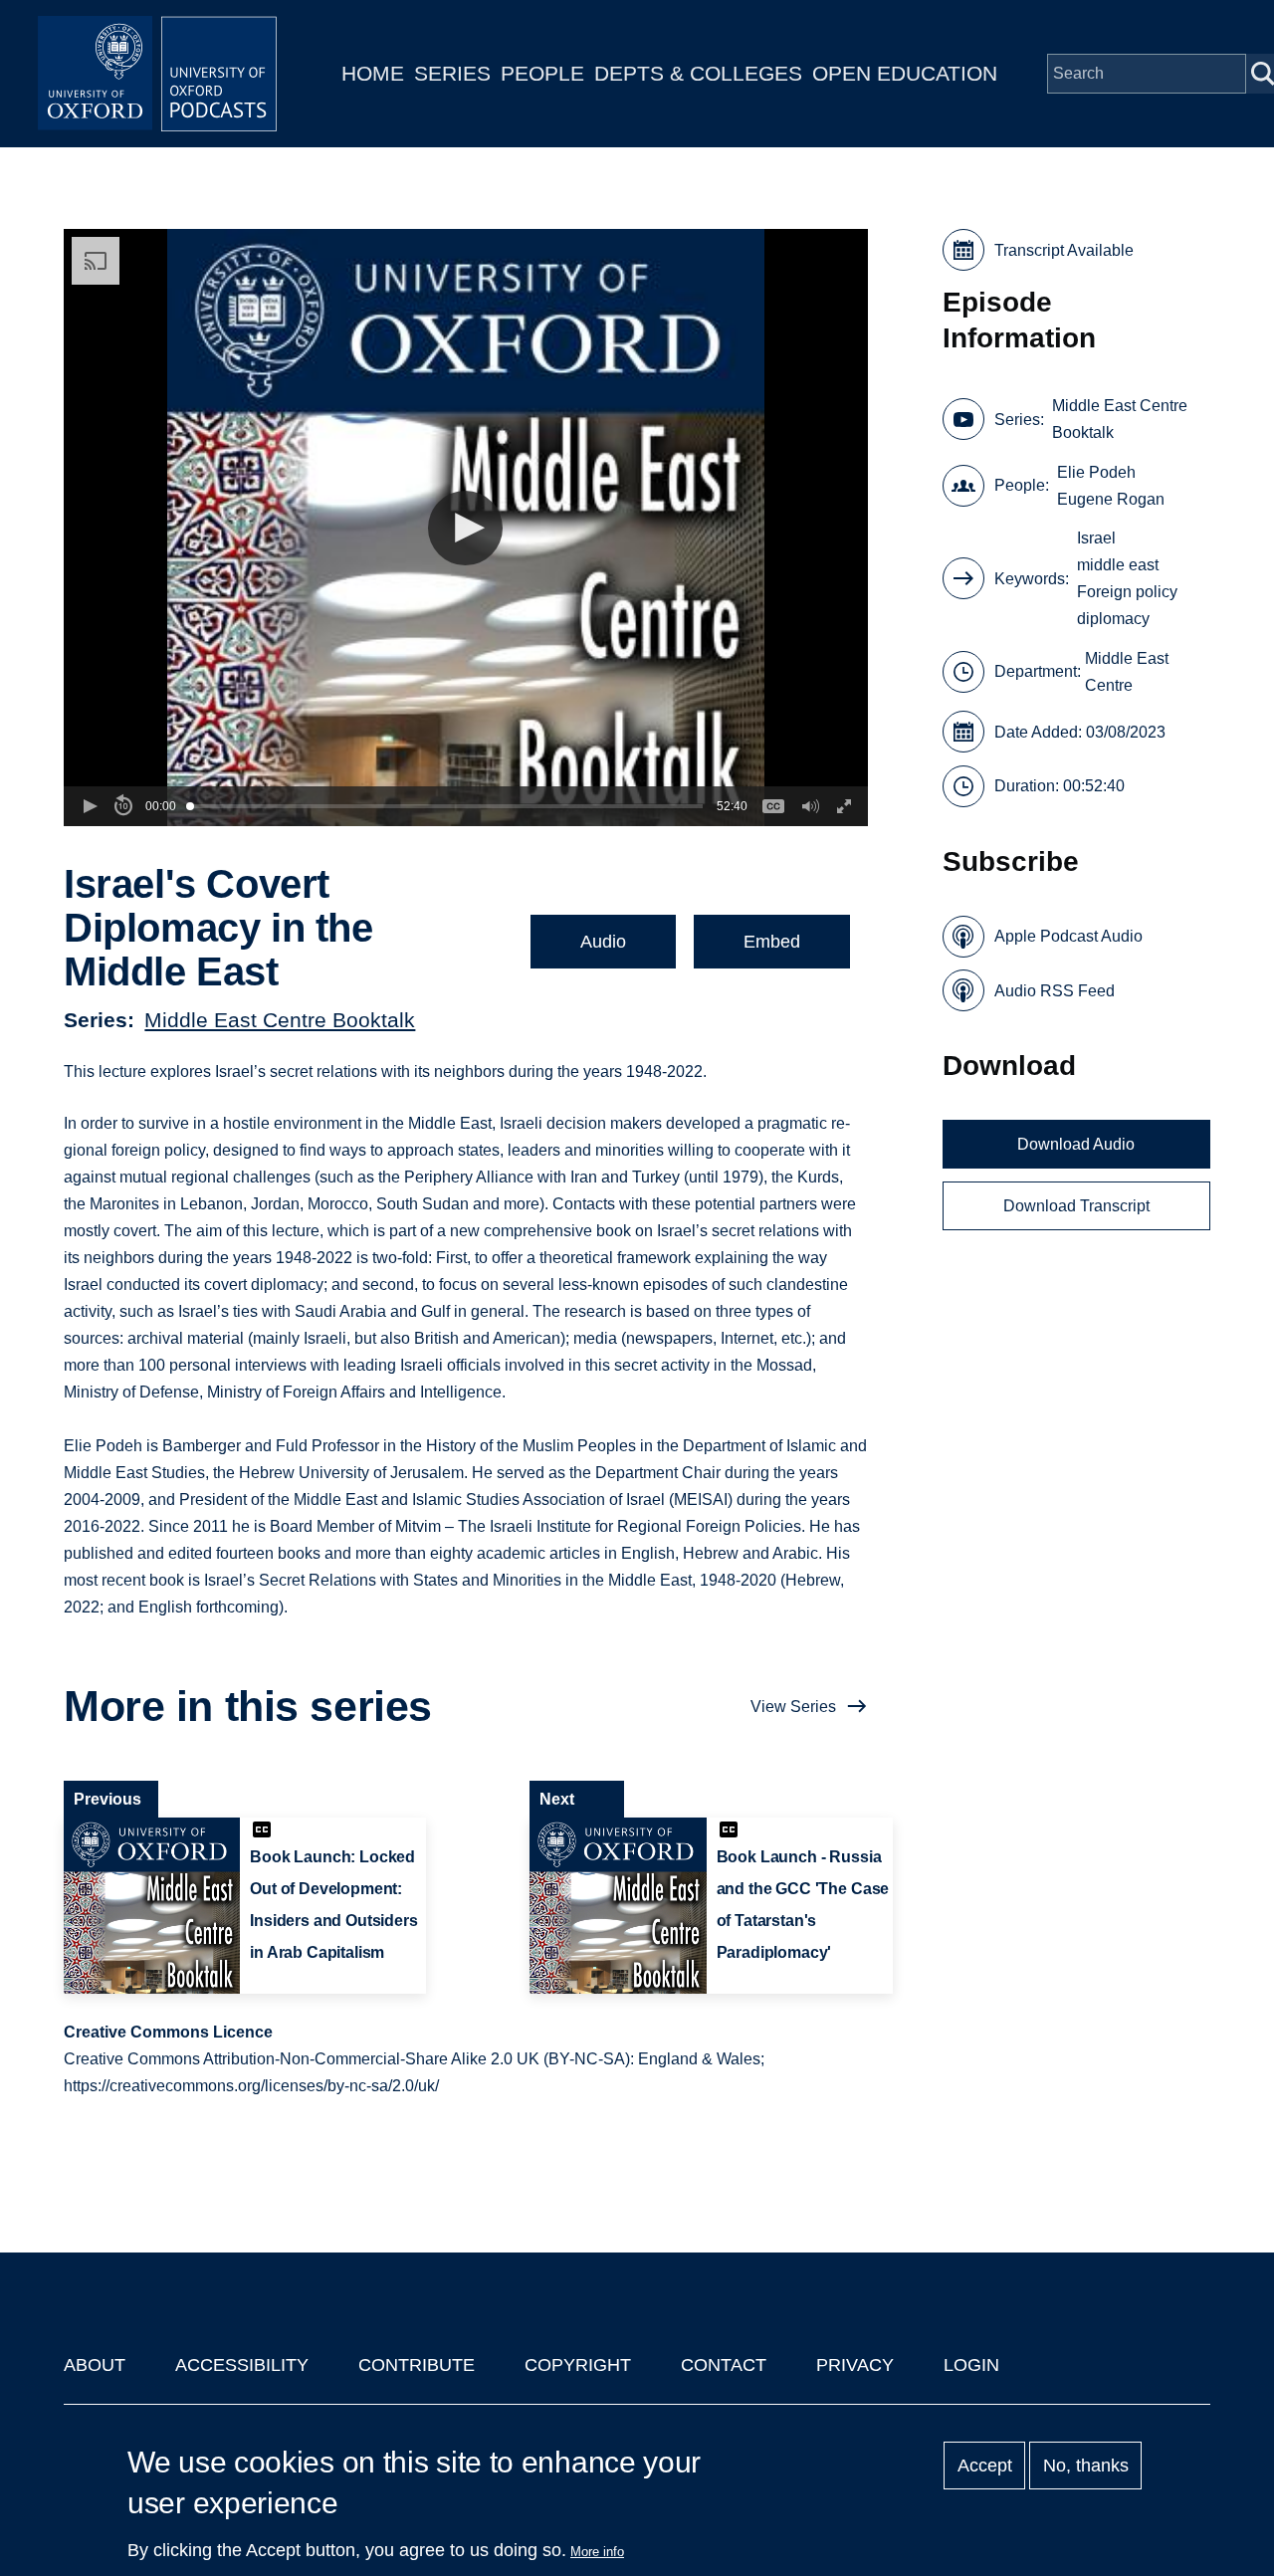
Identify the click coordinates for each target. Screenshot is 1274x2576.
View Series (793, 1707)
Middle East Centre (1127, 672)
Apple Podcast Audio (1068, 936)
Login (971, 2365)
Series (452, 73)
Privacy (855, 2365)
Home (373, 73)
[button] (465, 528)
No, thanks (1086, 2466)
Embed (772, 942)
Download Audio (1076, 1144)
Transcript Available (1064, 250)
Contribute (417, 2365)
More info (597, 2552)
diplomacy (1113, 619)
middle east (1118, 565)
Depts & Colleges (698, 73)
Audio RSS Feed (1055, 991)
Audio (603, 942)
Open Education (905, 73)
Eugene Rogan (1111, 499)
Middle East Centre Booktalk (280, 1020)
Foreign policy (1127, 592)
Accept (985, 2466)
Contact (724, 2365)
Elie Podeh (1096, 472)
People (542, 73)
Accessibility (242, 2365)
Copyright (578, 2365)
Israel (1096, 538)
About (95, 2365)
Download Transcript (1076, 1206)
